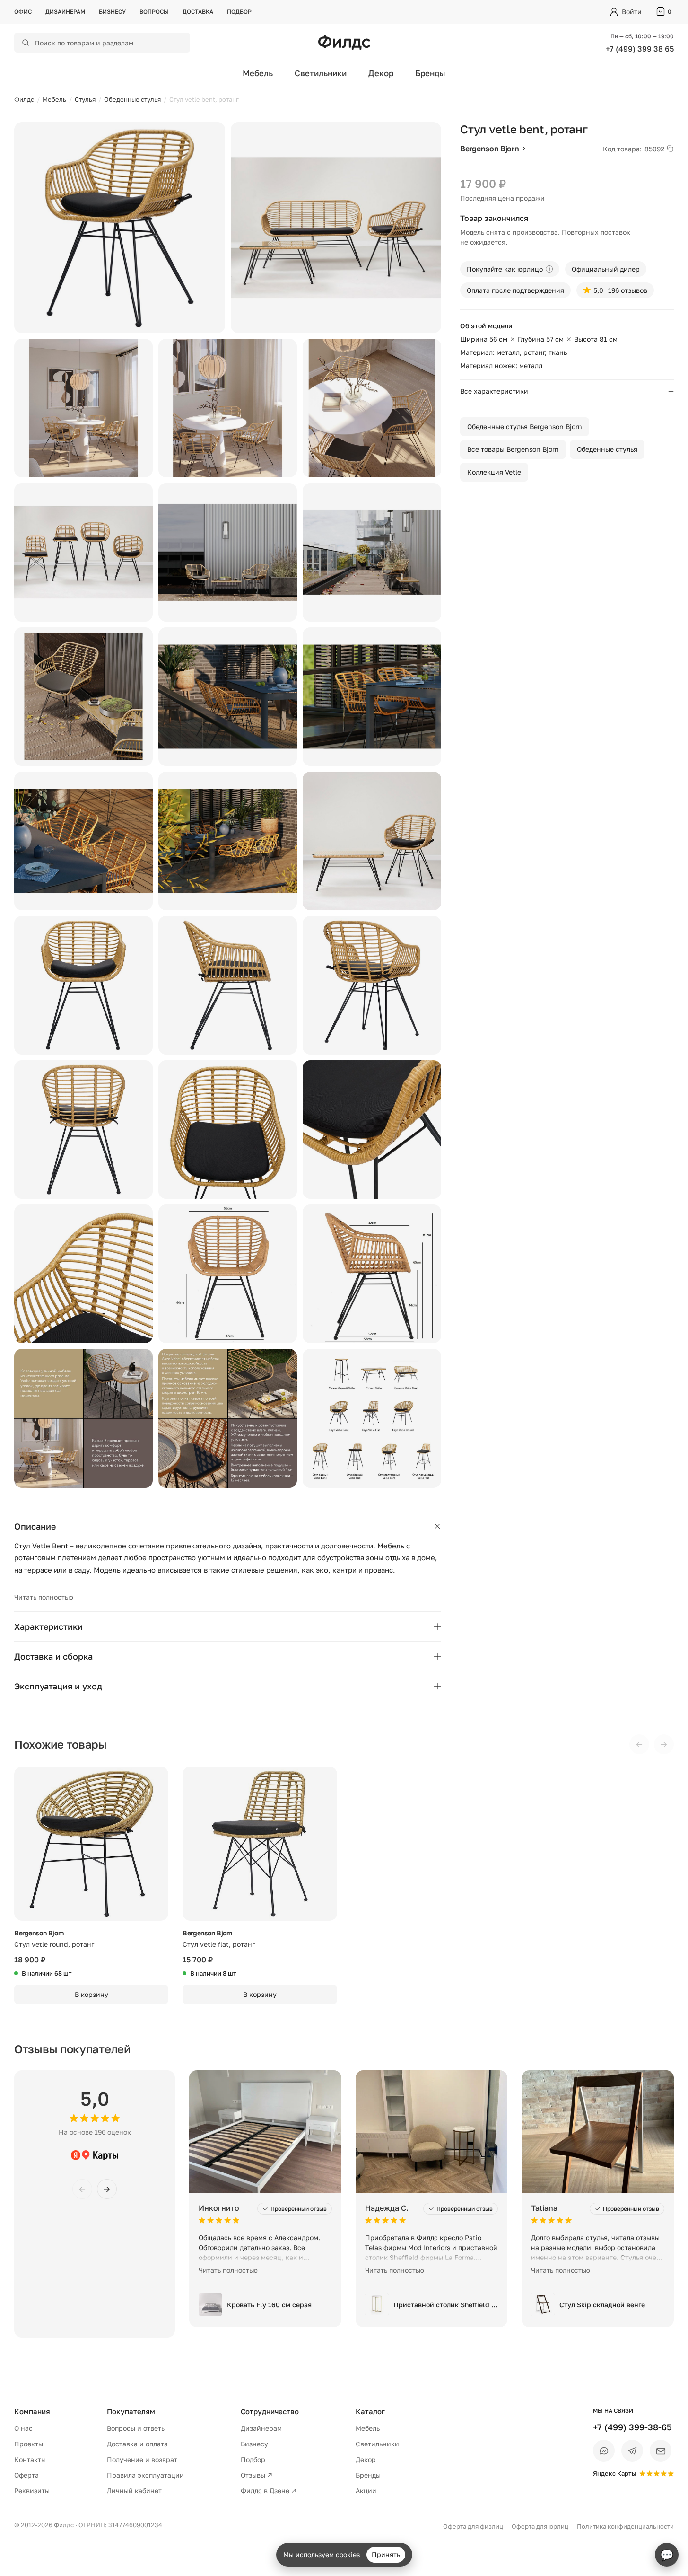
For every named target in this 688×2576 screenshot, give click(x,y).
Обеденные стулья (607, 449)
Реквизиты (32, 2491)
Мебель (258, 73)
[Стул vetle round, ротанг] (91, 1844)
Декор (381, 73)
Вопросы (154, 12)
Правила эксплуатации (145, 2475)
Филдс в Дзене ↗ (269, 2491)
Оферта (26, 2475)
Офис (23, 12)
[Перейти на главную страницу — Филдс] (344, 43)
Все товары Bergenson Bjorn (513, 449)
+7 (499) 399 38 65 (640, 49)
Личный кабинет (134, 2491)
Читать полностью (44, 1597)
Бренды (430, 73)
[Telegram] (632, 2451)
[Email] (661, 2451)
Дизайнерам (65, 12)
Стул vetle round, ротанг (54, 1944)
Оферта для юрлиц (540, 2526)
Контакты (30, 2459)
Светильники (321, 73)
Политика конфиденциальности (625, 2526)
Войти (632, 12)
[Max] (604, 2451)
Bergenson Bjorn (489, 149)
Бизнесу (112, 12)
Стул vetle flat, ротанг (219, 1944)
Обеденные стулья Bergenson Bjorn (525, 426)
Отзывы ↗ (257, 2475)
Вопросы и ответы (136, 2428)
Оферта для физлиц (473, 2526)
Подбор (239, 12)
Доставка (198, 12)
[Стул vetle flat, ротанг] (260, 1844)
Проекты (29, 2444)
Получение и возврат (142, 2459)
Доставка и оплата (137, 2444)
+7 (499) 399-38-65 (632, 2427)
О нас (23, 2428)
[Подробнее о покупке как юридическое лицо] (549, 269)
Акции (366, 2491)
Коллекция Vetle (494, 472)
